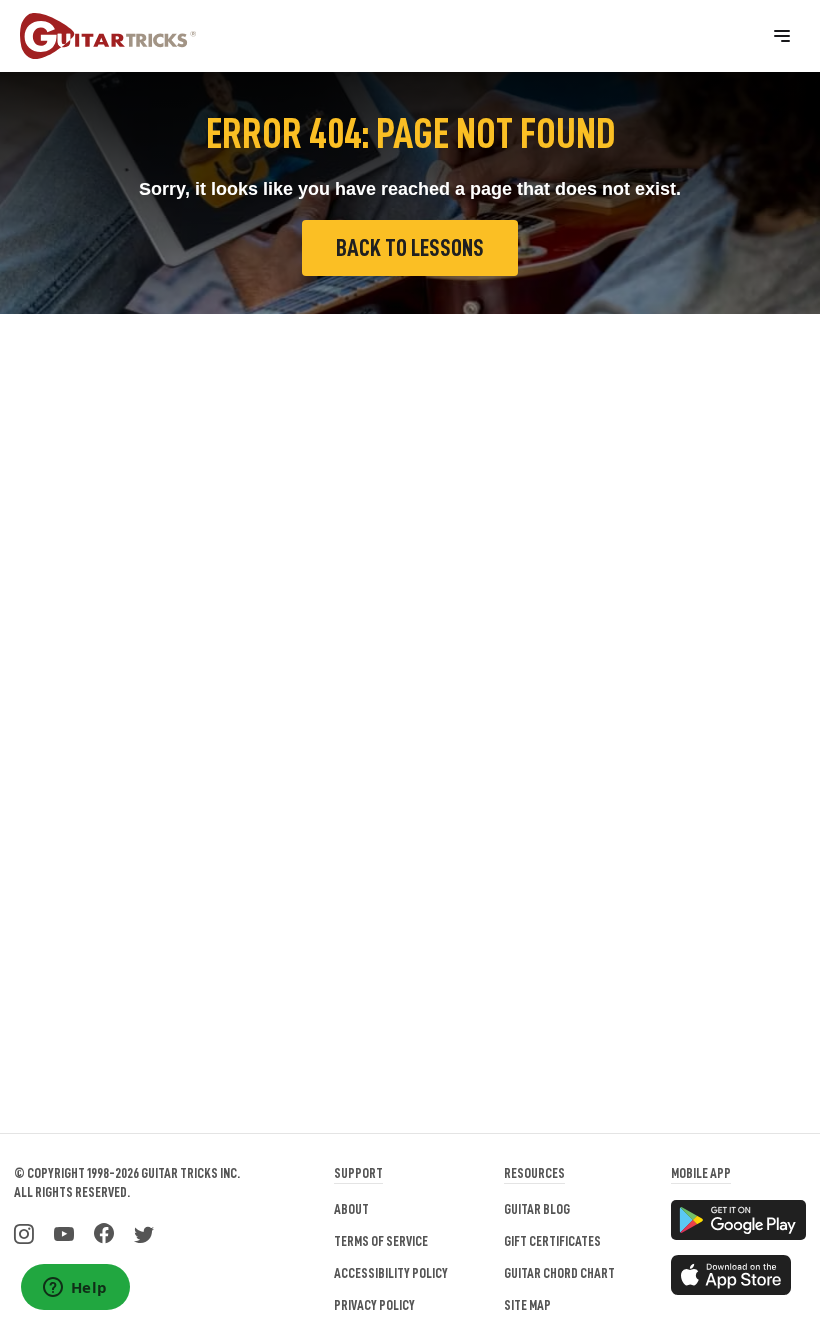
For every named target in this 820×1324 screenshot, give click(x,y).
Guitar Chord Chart (559, 1273)
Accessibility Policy (391, 1273)
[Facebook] (104, 1232)
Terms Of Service (381, 1241)
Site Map (527, 1305)
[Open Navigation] (782, 36)
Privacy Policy (374, 1305)
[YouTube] (64, 1232)
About (351, 1209)
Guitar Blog (537, 1209)
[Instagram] (24, 1232)
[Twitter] (144, 1232)
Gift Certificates (552, 1241)
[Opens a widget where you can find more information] (75, 1289)
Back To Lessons (410, 248)
